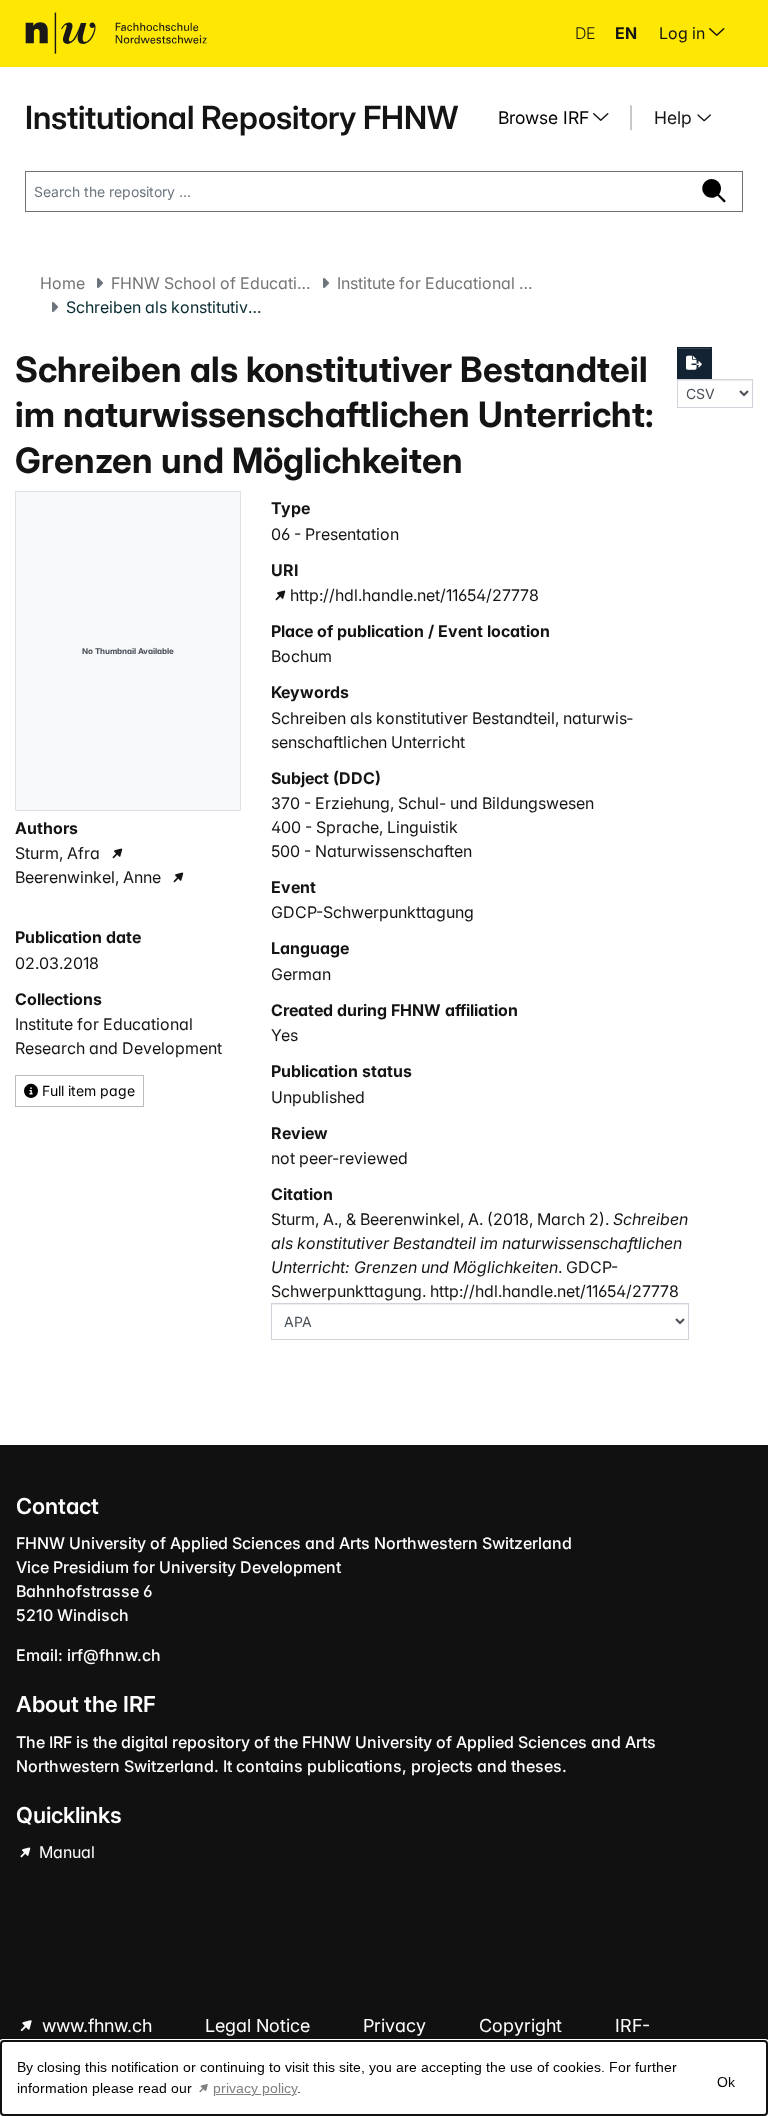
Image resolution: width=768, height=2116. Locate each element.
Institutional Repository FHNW (241, 117)
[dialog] (384, 2078)
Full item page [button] (86, 1090)
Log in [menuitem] (684, 33)
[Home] (116, 33)
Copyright (523, 2025)
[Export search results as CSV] (695, 363)
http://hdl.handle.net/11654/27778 (414, 595)
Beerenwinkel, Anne (88, 877)
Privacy (397, 2025)
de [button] (587, 33)
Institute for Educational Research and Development (437, 283)
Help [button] (675, 117)
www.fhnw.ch (97, 2025)
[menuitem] (561, 118)
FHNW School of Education (211, 283)
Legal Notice (260, 2025)
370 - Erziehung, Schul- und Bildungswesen (432, 803)
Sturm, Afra (57, 853)
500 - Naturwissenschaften (371, 851)
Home (62, 283)
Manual (65, 1852)
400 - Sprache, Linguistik (364, 827)
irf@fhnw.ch (114, 1655)
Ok (726, 2082)
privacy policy (255, 2088)
